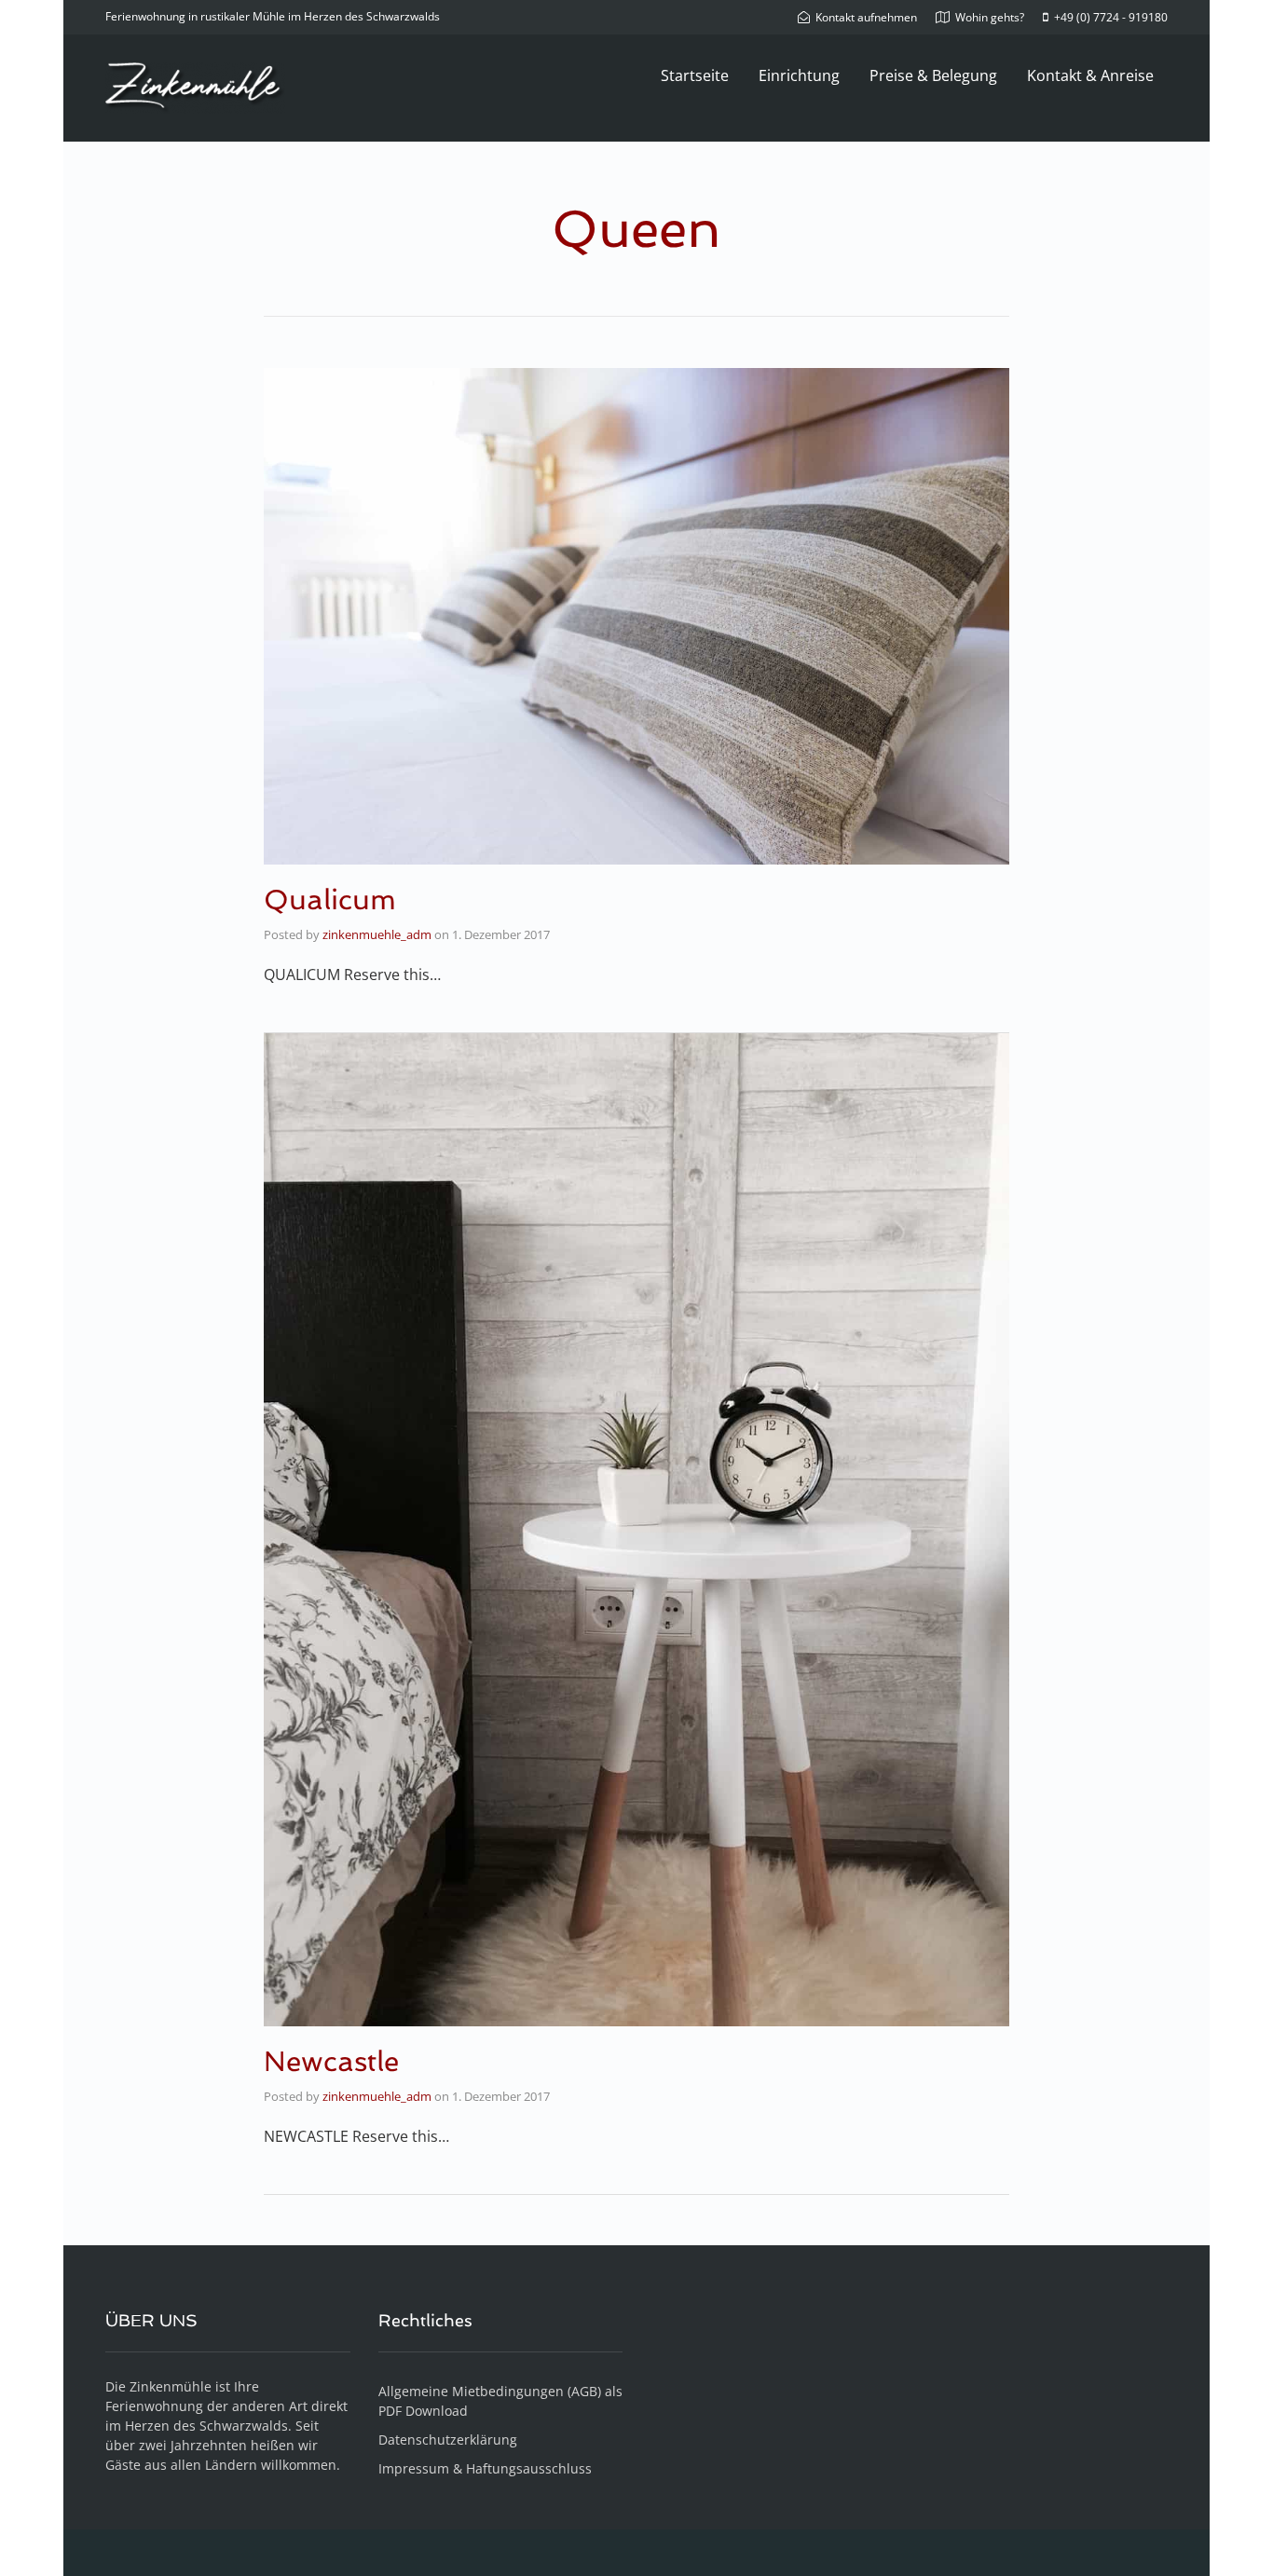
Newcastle (331, 2061)
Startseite (695, 75)
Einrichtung (799, 75)
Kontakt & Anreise (1090, 75)
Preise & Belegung (933, 75)
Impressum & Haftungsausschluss (485, 2468)
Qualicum (330, 900)
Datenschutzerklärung (448, 2440)
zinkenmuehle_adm (377, 934)
